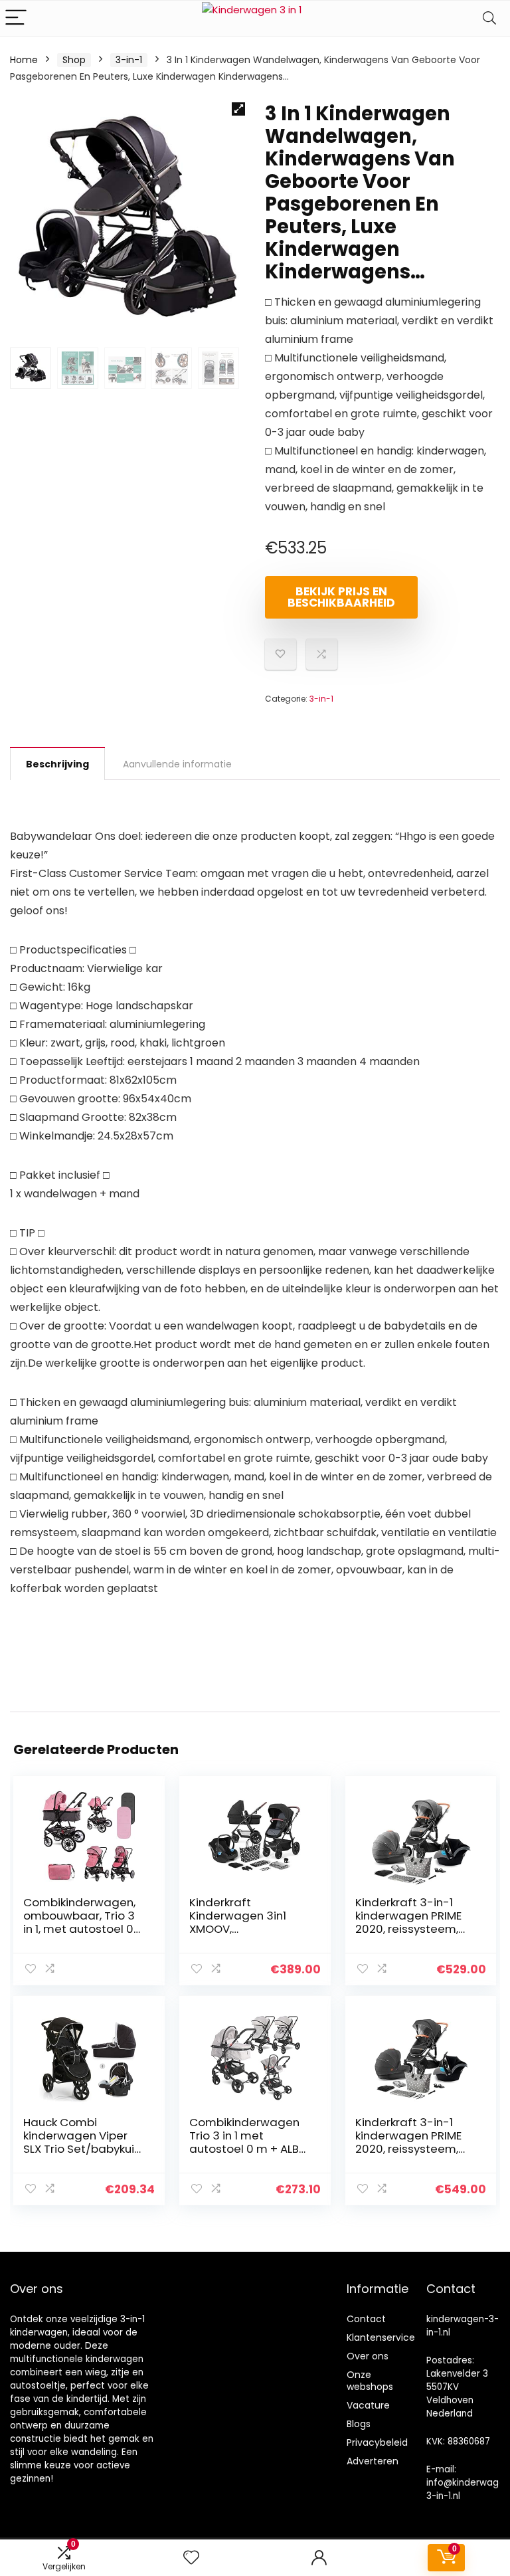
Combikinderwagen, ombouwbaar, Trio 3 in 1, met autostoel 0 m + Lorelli (79, 1922)
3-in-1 (129, 60)
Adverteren (373, 2461)
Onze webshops (370, 2381)
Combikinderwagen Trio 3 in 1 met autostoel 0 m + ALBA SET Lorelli (248, 2142)
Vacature (368, 2405)
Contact (366, 2319)
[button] (238, 109)
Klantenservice (381, 2337)
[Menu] (16, 18)
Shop (74, 60)
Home (24, 60)
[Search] (489, 18)
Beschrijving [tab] (57, 764)
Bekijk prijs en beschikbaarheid (341, 597)
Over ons (368, 2356)
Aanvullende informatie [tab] (177, 764)
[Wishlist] (191, 2558)
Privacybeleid (377, 2442)
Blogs (359, 2424)
